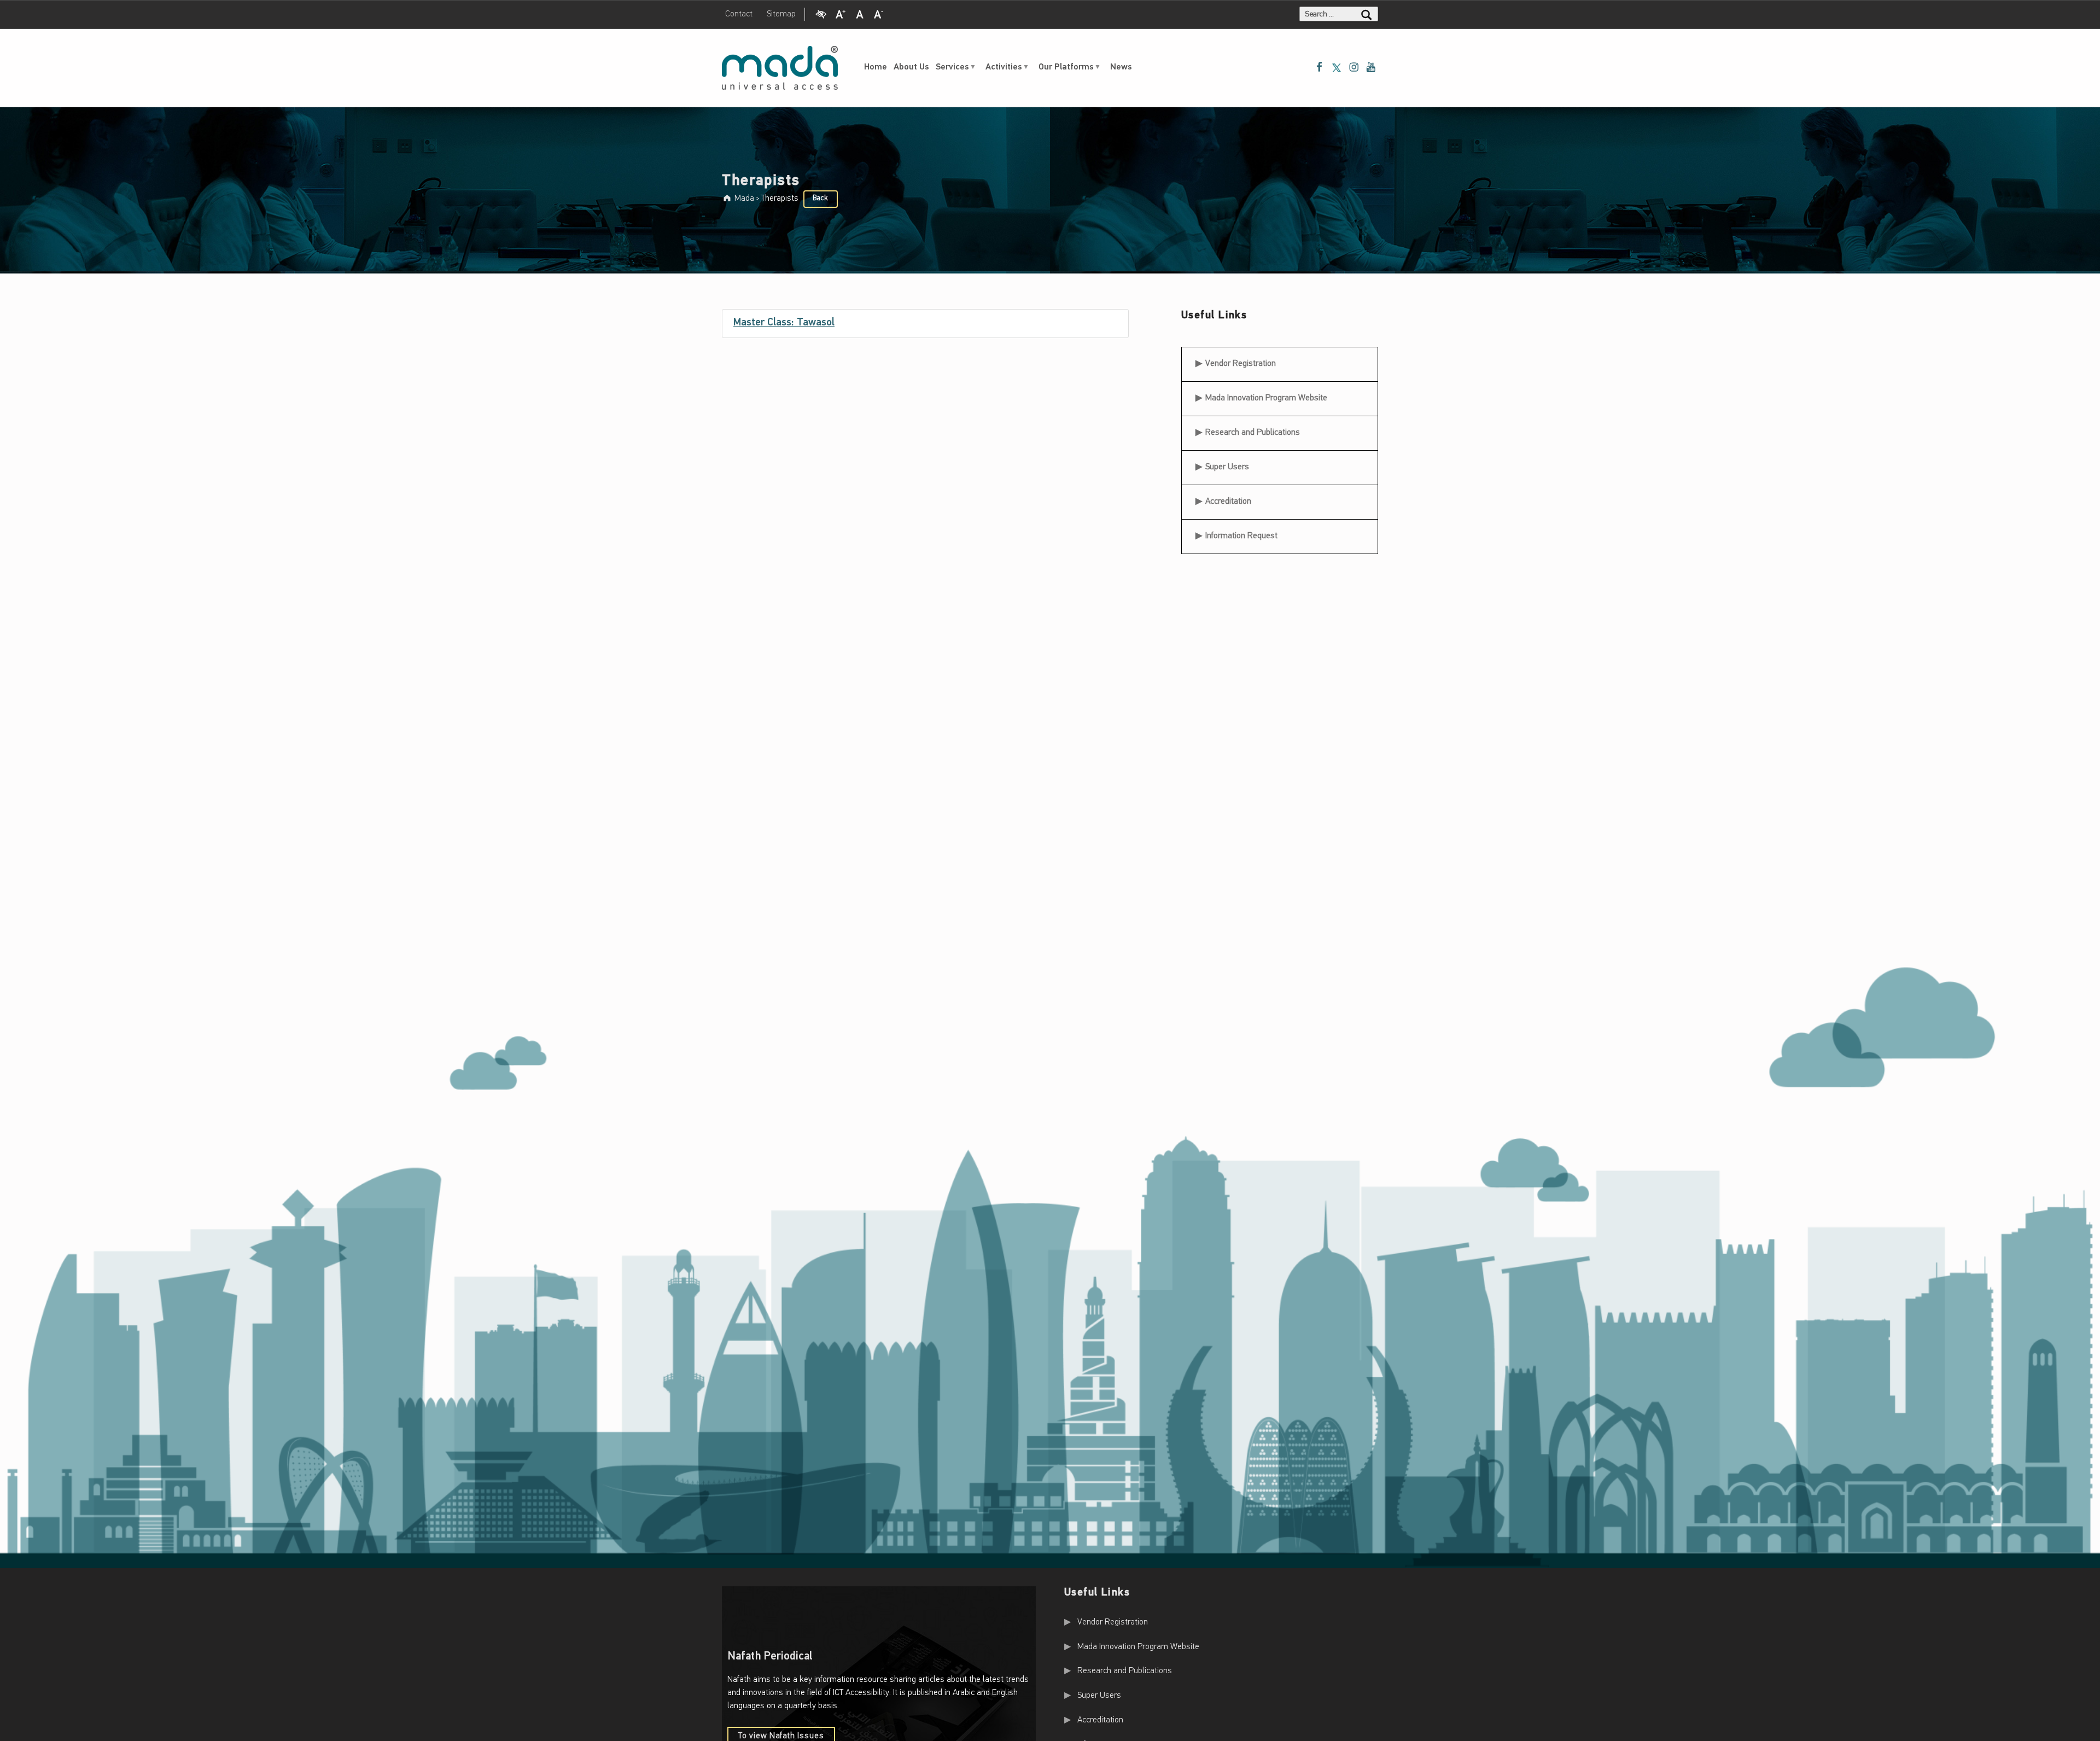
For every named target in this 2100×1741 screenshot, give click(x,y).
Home (876, 67)
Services (952, 67)
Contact (739, 14)
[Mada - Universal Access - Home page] (780, 68)
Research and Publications (1253, 433)
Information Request (1241, 536)
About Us (911, 67)
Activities (1004, 67)
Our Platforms (1066, 67)
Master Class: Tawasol (784, 323)
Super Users (1227, 467)
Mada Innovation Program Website (1266, 398)
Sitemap (781, 14)
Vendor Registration (1240, 360)
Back (820, 198)
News (1121, 67)
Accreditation (1228, 502)
